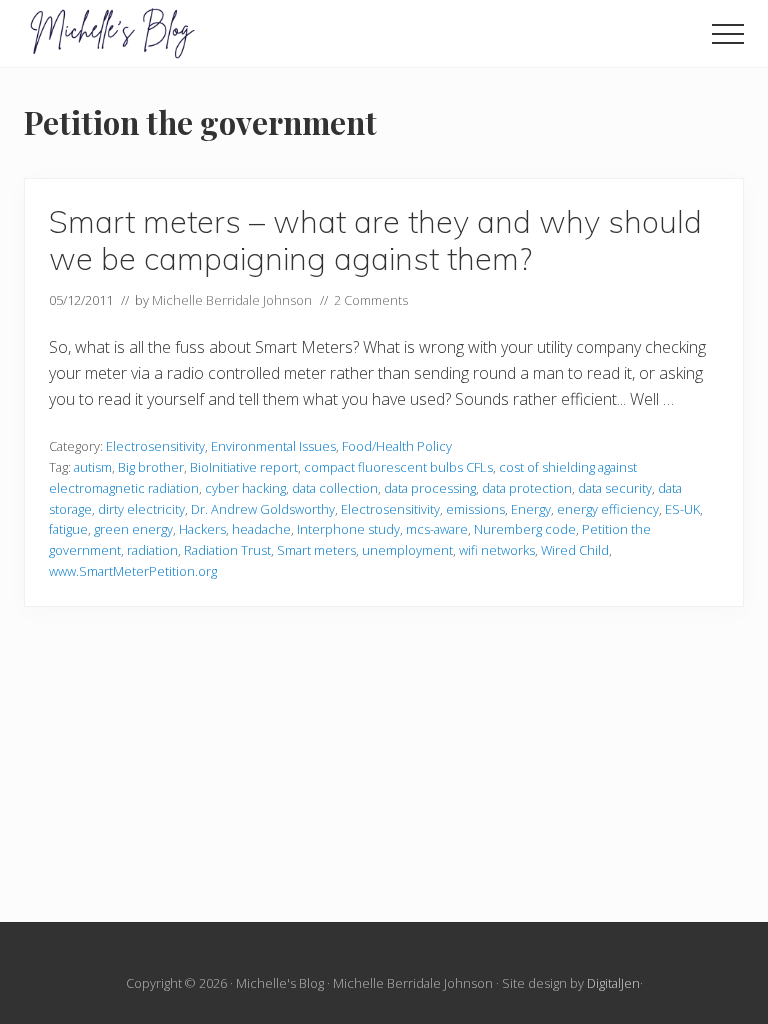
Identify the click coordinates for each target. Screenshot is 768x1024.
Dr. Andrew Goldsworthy (263, 509)
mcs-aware (437, 529)
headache (261, 529)
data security (615, 488)
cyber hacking (245, 488)
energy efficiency (608, 509)
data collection (335, 488)
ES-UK (682, 509)
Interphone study (348, 529)
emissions (475, 509)
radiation (152, 550)
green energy (133, 529)
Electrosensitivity (155, 446)
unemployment (407, 550)
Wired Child (575, 550)
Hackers (202, 529)
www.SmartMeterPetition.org (133, 571)
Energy (531, 509)
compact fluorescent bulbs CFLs (398, 467)
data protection (527, 488)
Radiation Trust (227, 550)
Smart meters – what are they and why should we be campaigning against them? (375, 240)
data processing (430, 488)
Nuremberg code (525, 529)
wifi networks (497, 550)
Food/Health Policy (397, 446)
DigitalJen (613, 983)
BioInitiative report (244, 467)
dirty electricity (141, 509)
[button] (728, 34)
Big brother (151, 467)
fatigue (68, 529)
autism (93, 467)
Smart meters (316, 550)
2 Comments (371, 300)
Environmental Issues (273, 446)
